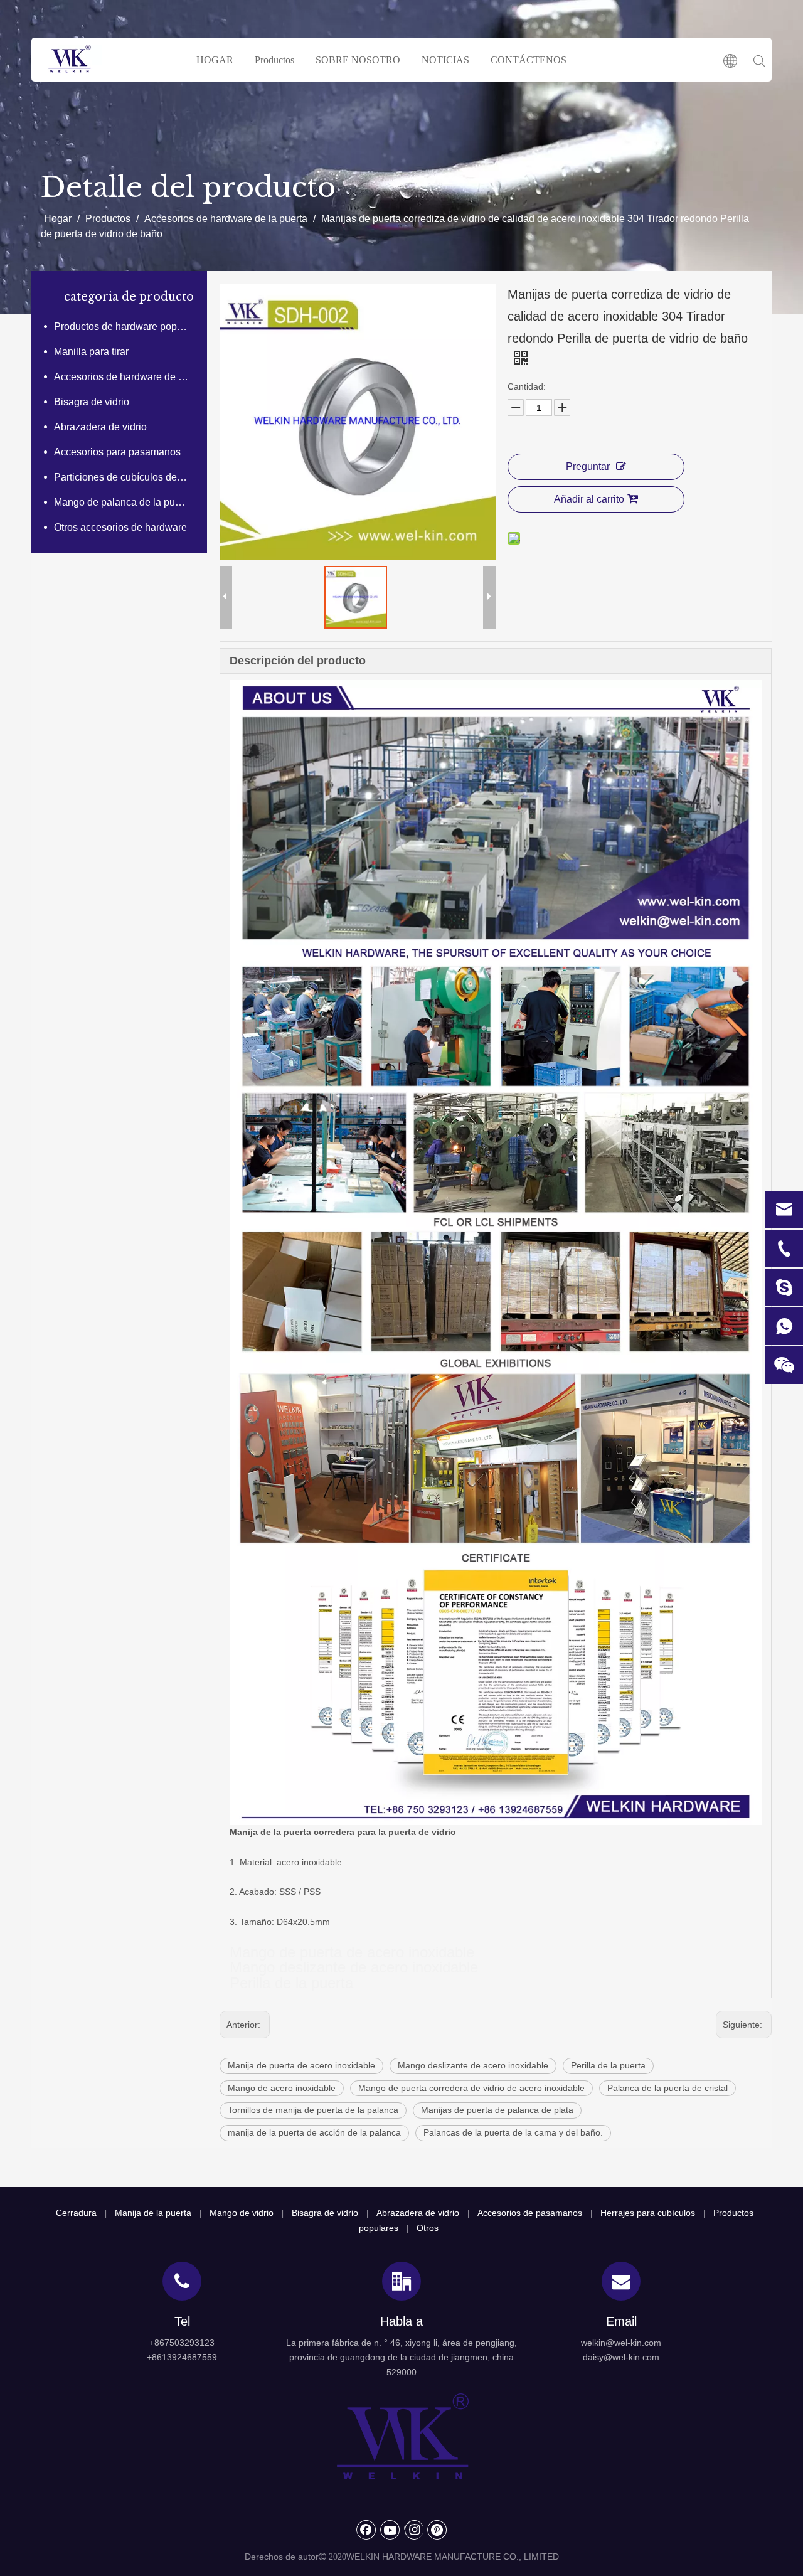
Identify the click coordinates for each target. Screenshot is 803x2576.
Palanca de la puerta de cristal (667, 2088)
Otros (428, 2228)
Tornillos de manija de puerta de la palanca (313, 2110)
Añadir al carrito (589, 499)
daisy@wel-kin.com (621, 2357)
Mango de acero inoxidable (282, 2088)
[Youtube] (390, 2530)
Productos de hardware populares (127, 327)
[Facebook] (366, 2530)
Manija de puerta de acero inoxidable (301, 2065)
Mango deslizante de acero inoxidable (473, 2065)
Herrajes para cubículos (648, 2213)
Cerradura (76, 2213)
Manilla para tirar (91, 352)
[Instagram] (414, 2530)
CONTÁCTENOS (529, 60)
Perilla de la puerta (608, 2065)
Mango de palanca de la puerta (123, 502)
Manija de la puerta (153, 2213)
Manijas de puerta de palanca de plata (497, 2110)
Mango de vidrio (242, 2213)
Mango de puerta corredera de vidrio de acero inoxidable (471, 2088)
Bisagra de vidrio (92, 402)
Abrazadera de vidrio (100, 427)
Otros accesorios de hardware (120, 527)
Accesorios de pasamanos (530, 2213)
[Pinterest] (437, 2530)
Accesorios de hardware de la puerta (127, 377)
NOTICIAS (445, 60)
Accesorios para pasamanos (117, 452)
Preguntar (588, 466)
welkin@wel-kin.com (621, 2343)
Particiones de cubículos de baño (127, 477)
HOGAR (215, 60)
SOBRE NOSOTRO (358, 60)
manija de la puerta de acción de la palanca (314, 2132)
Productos (274, 60)
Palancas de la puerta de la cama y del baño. (513, 2132)
